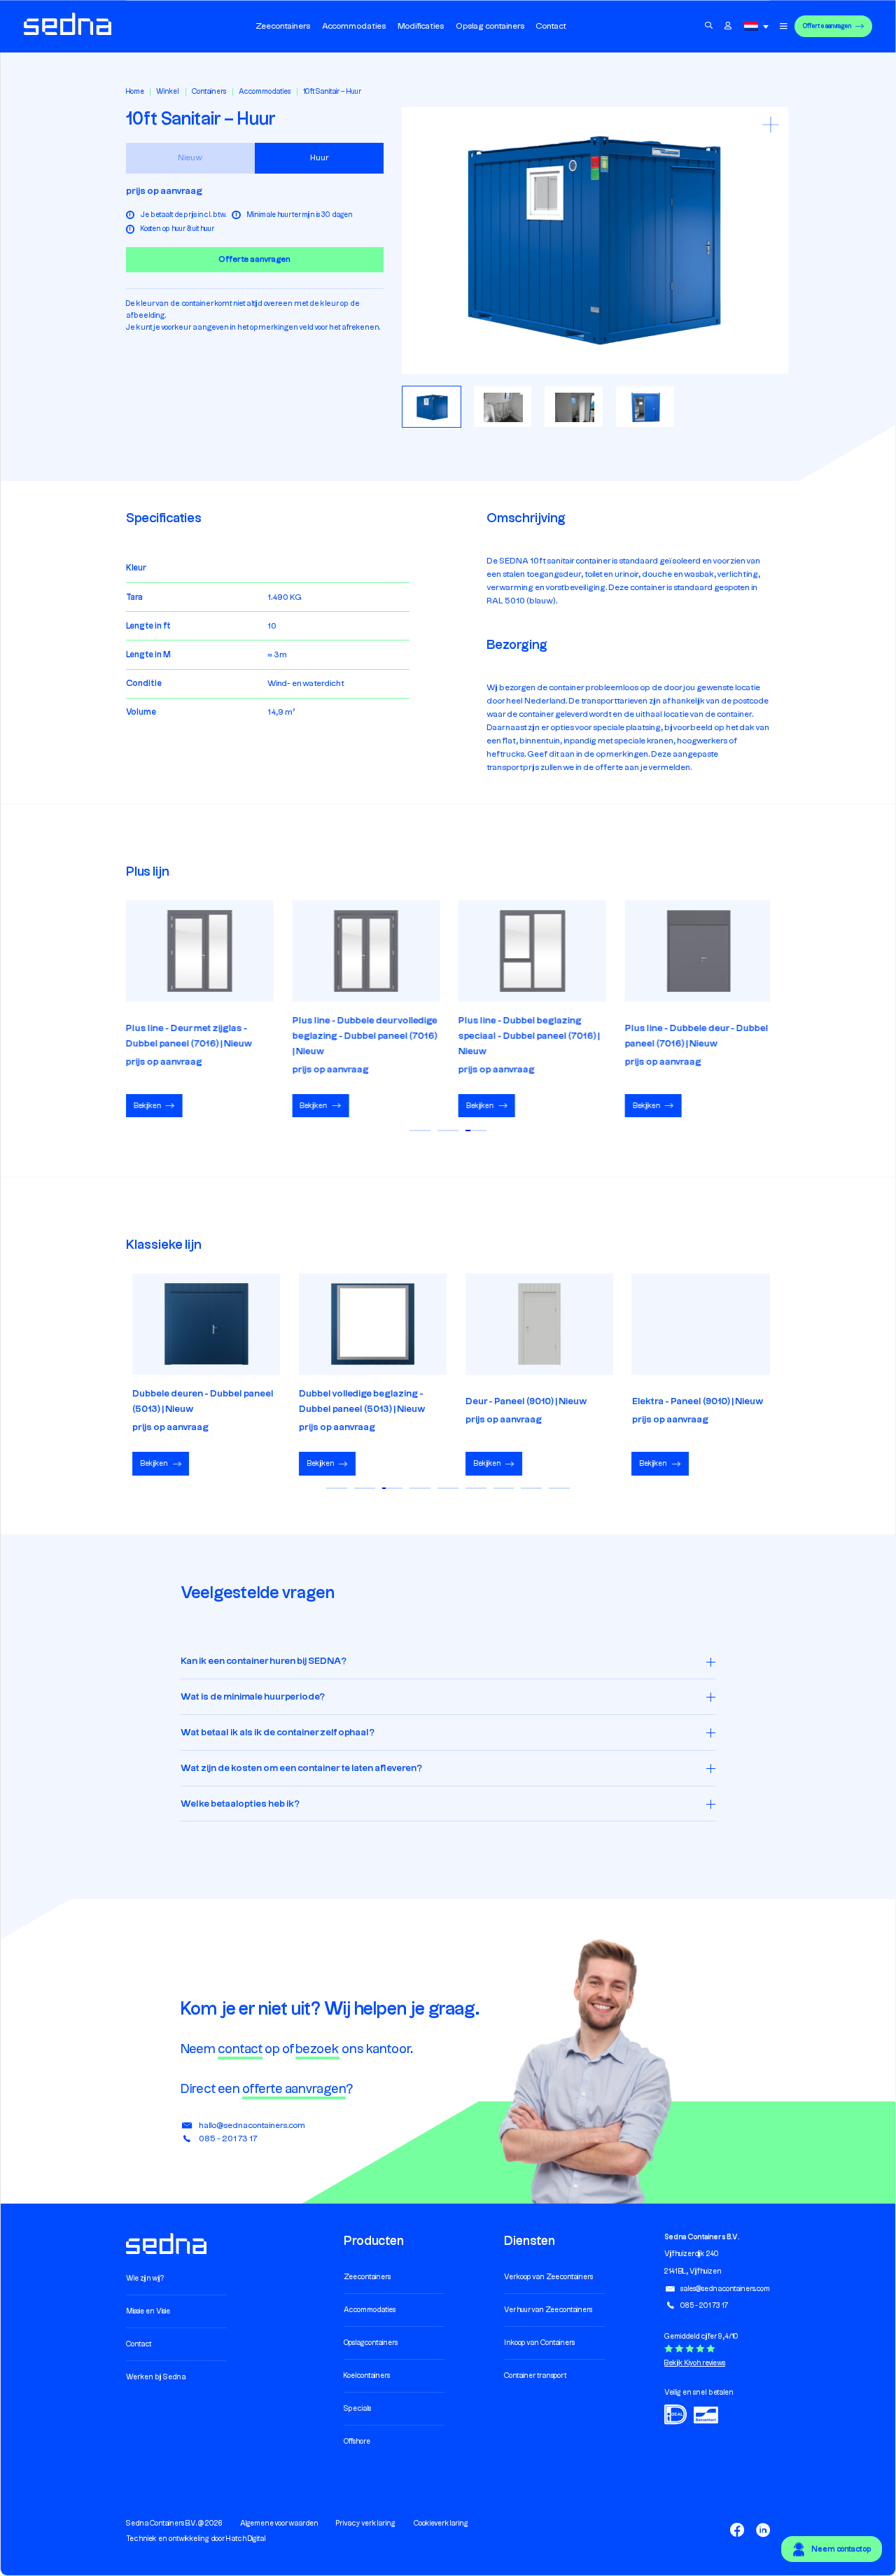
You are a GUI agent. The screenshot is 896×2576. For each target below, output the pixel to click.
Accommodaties (265, 92)
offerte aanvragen (294, 2089)
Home (135, 92)
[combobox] (759, 26)
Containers (209, 92)
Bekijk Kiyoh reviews (695, 2363)
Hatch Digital (246, 2540)
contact (240, 2049)
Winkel (168, 92)
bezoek (317, 2049)
